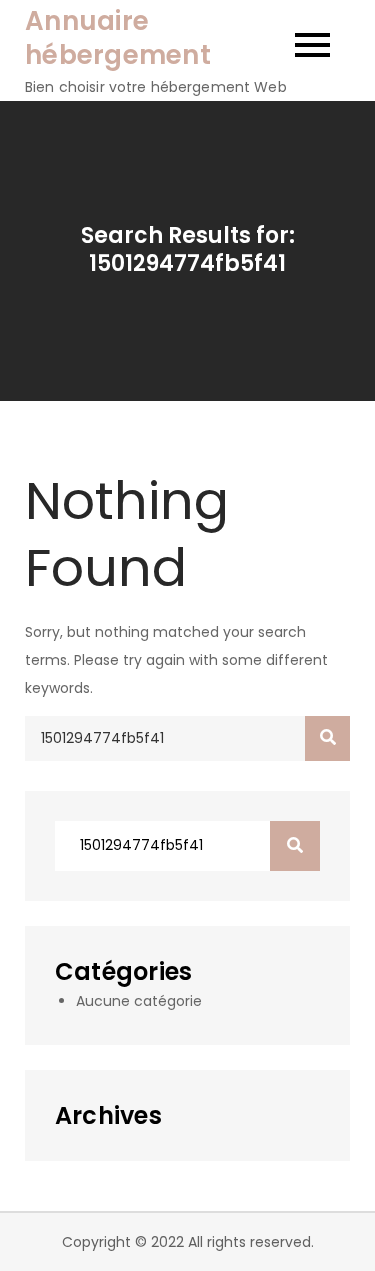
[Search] (327, 738)
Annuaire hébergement (118, 38)
